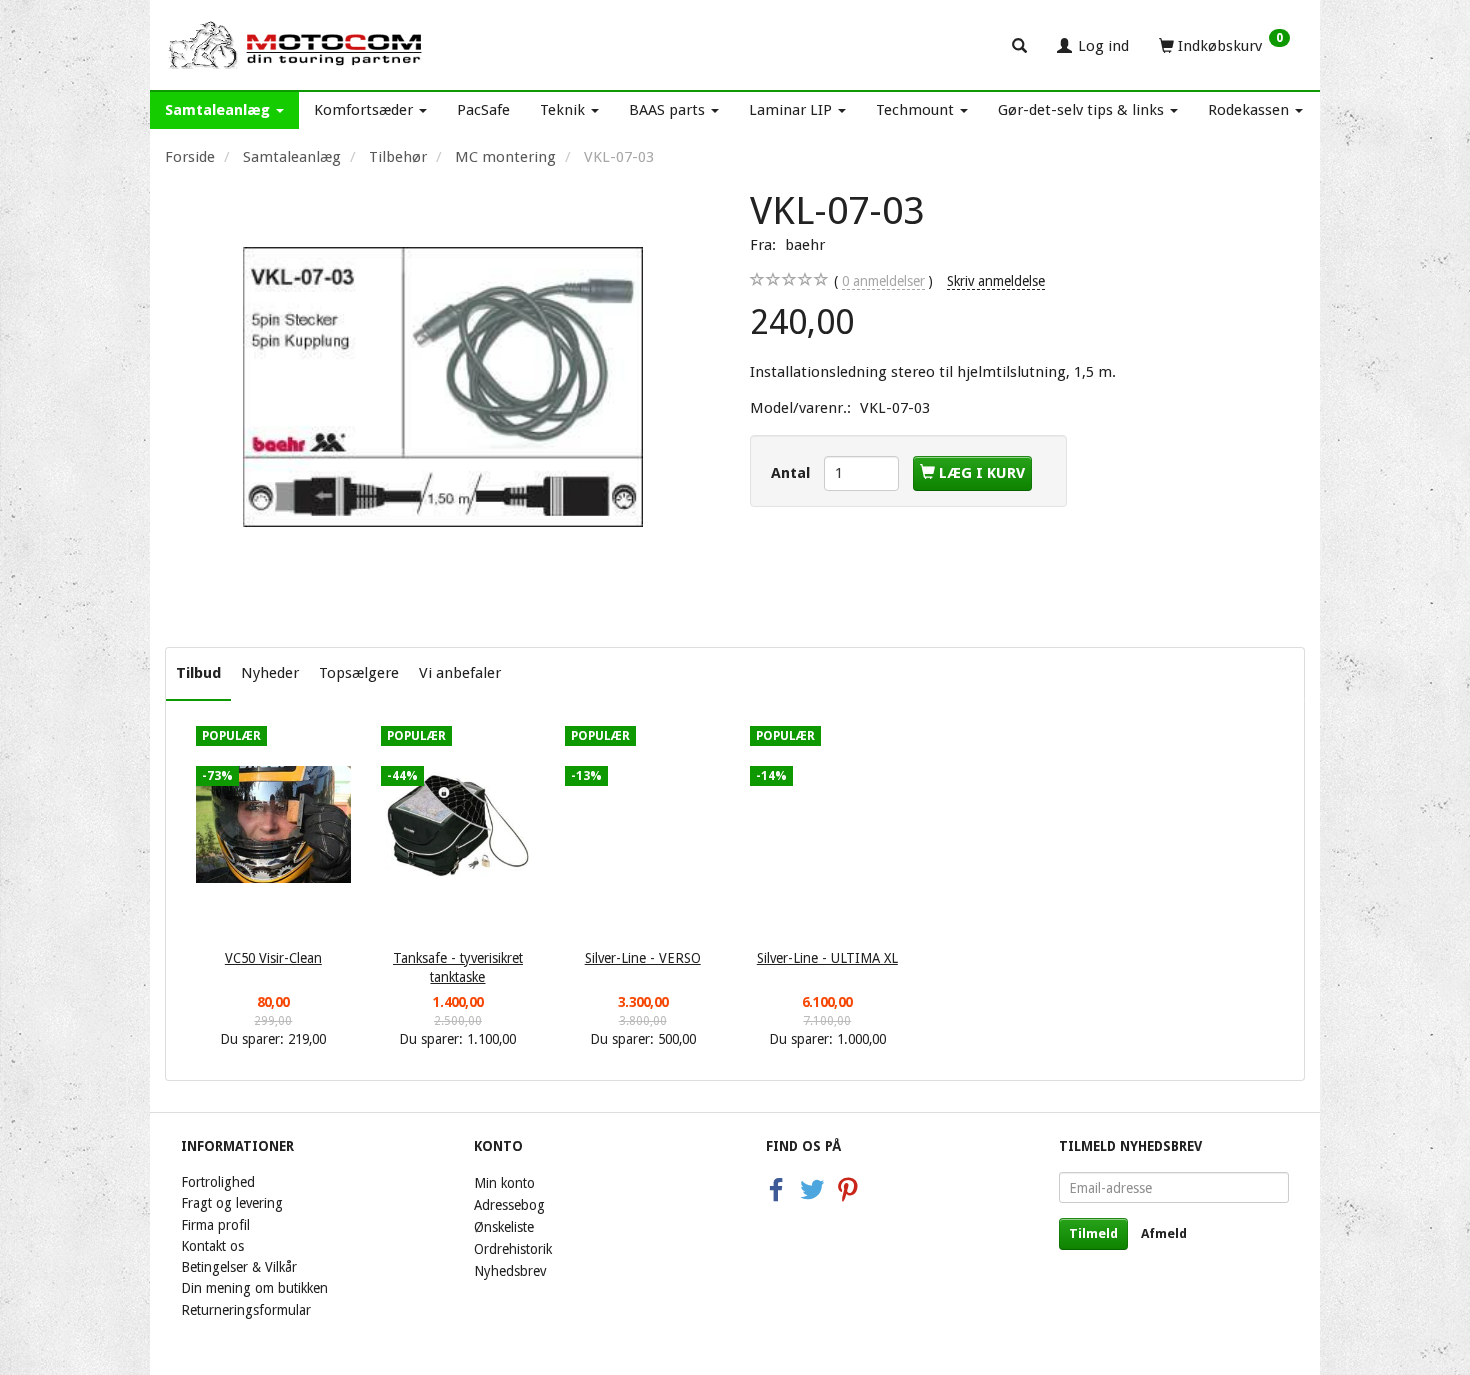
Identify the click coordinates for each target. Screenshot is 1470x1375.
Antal (792, 473)
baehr (805, 245)
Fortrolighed (218, 1182)
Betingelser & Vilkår (239, 1267)
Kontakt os (212, 1246)
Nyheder (270, 673)
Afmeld (1164, 1233)
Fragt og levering (232, 1203)
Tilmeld (1093, 1233)
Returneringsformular (246, 1310)
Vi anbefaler (460, 673)
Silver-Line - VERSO (643, 958)
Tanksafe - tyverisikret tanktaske (458, 967)
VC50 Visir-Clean (273, 958)
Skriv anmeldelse (996, 281)
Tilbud (198, 673)
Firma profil (215, 1225)
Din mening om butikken (254, 1288)
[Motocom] (296, 45)
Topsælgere (359, 673)
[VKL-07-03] (442, 387)
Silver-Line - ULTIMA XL (827, 958)
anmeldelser (883, 281)
